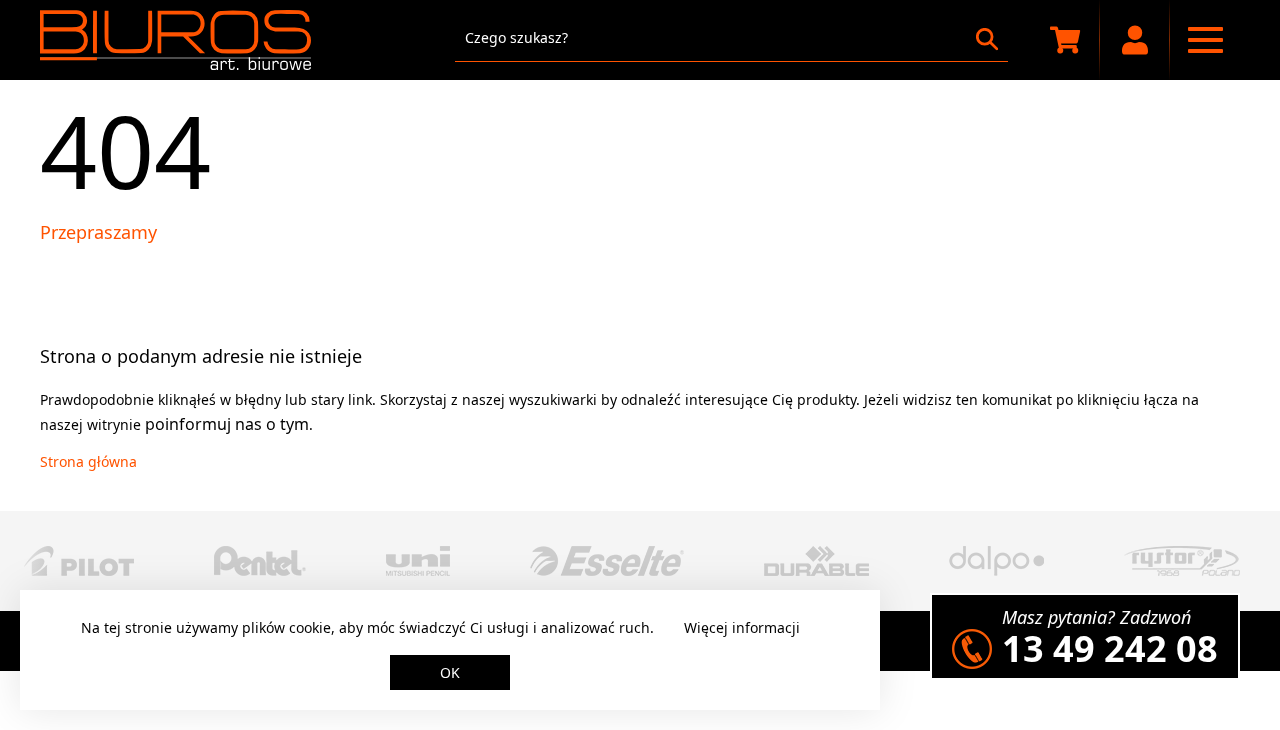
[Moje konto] (1135, 40)
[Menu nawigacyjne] (1205, 40)
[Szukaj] (987, 39)
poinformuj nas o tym (227, 424)
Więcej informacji (742, 627)
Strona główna (88, 461)
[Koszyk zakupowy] (1065, 40)
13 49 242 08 (1110, 648)
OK (450, 672)
